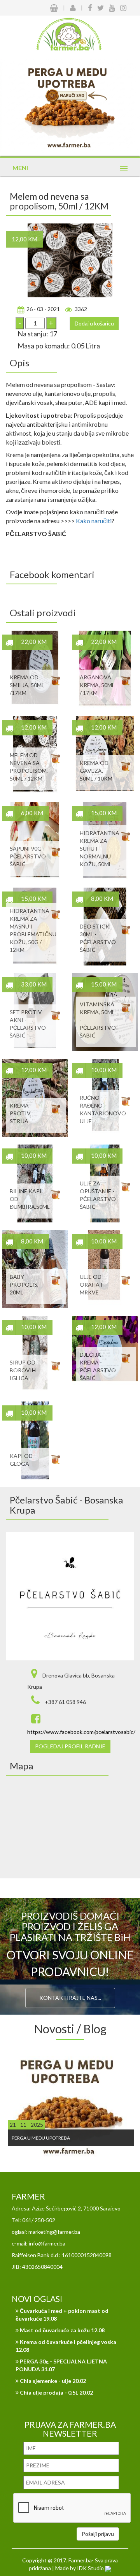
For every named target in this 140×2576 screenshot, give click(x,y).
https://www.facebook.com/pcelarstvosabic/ (81, 1732)
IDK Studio (91, 2568)
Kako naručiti (94, 521)
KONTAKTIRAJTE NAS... (70, 1998)
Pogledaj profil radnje (70, 1746)
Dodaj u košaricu (94, 323)
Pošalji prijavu (98, 2534)
